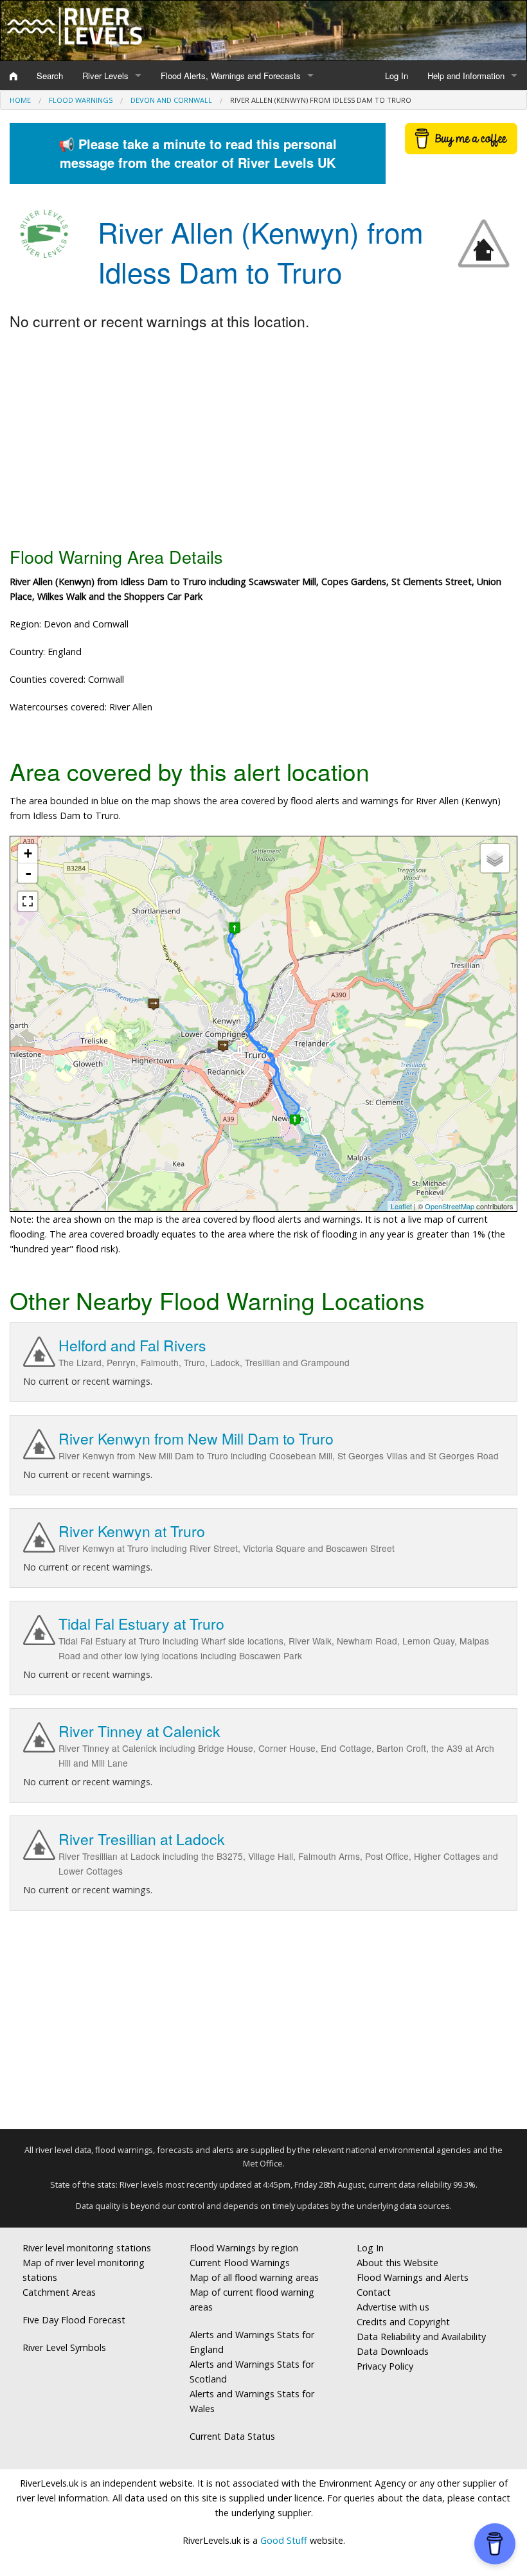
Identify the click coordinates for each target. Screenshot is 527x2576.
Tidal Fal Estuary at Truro (141, 1624)
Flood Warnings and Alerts (413, 2277)
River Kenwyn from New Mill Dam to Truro (196, 1438)
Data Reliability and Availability (421, 2337)
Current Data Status (232, 2436)
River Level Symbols (64, 2347)
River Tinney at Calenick (139, 1731)
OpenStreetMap (450, 1206)
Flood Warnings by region (244, 2248)
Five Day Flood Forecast (74, 2320)
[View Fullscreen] (28, 901)
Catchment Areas (59, 2292)
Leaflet (401, 1206)
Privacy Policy (385, 2366)
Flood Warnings (81, 100)
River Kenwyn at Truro (132, 1531)
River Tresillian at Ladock (142, 1839)
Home (20, 100)
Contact (374, 2292)
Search (50, 76)
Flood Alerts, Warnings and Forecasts (231, 76)
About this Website (397, 2263)
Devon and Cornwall (171, 100)
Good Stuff (284, 2540)
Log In (397, 76)
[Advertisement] (263, 440)
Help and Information (466, 76)
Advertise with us (393, 2307)
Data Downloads (393, 2351)
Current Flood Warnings (240, 2263)
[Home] (13, 76)
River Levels (105, 76)
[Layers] (495, 858)
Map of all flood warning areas (254, 2277)
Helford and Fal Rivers (132, 1345)
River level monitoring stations (87, 2248)
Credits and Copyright (403, 2322)
